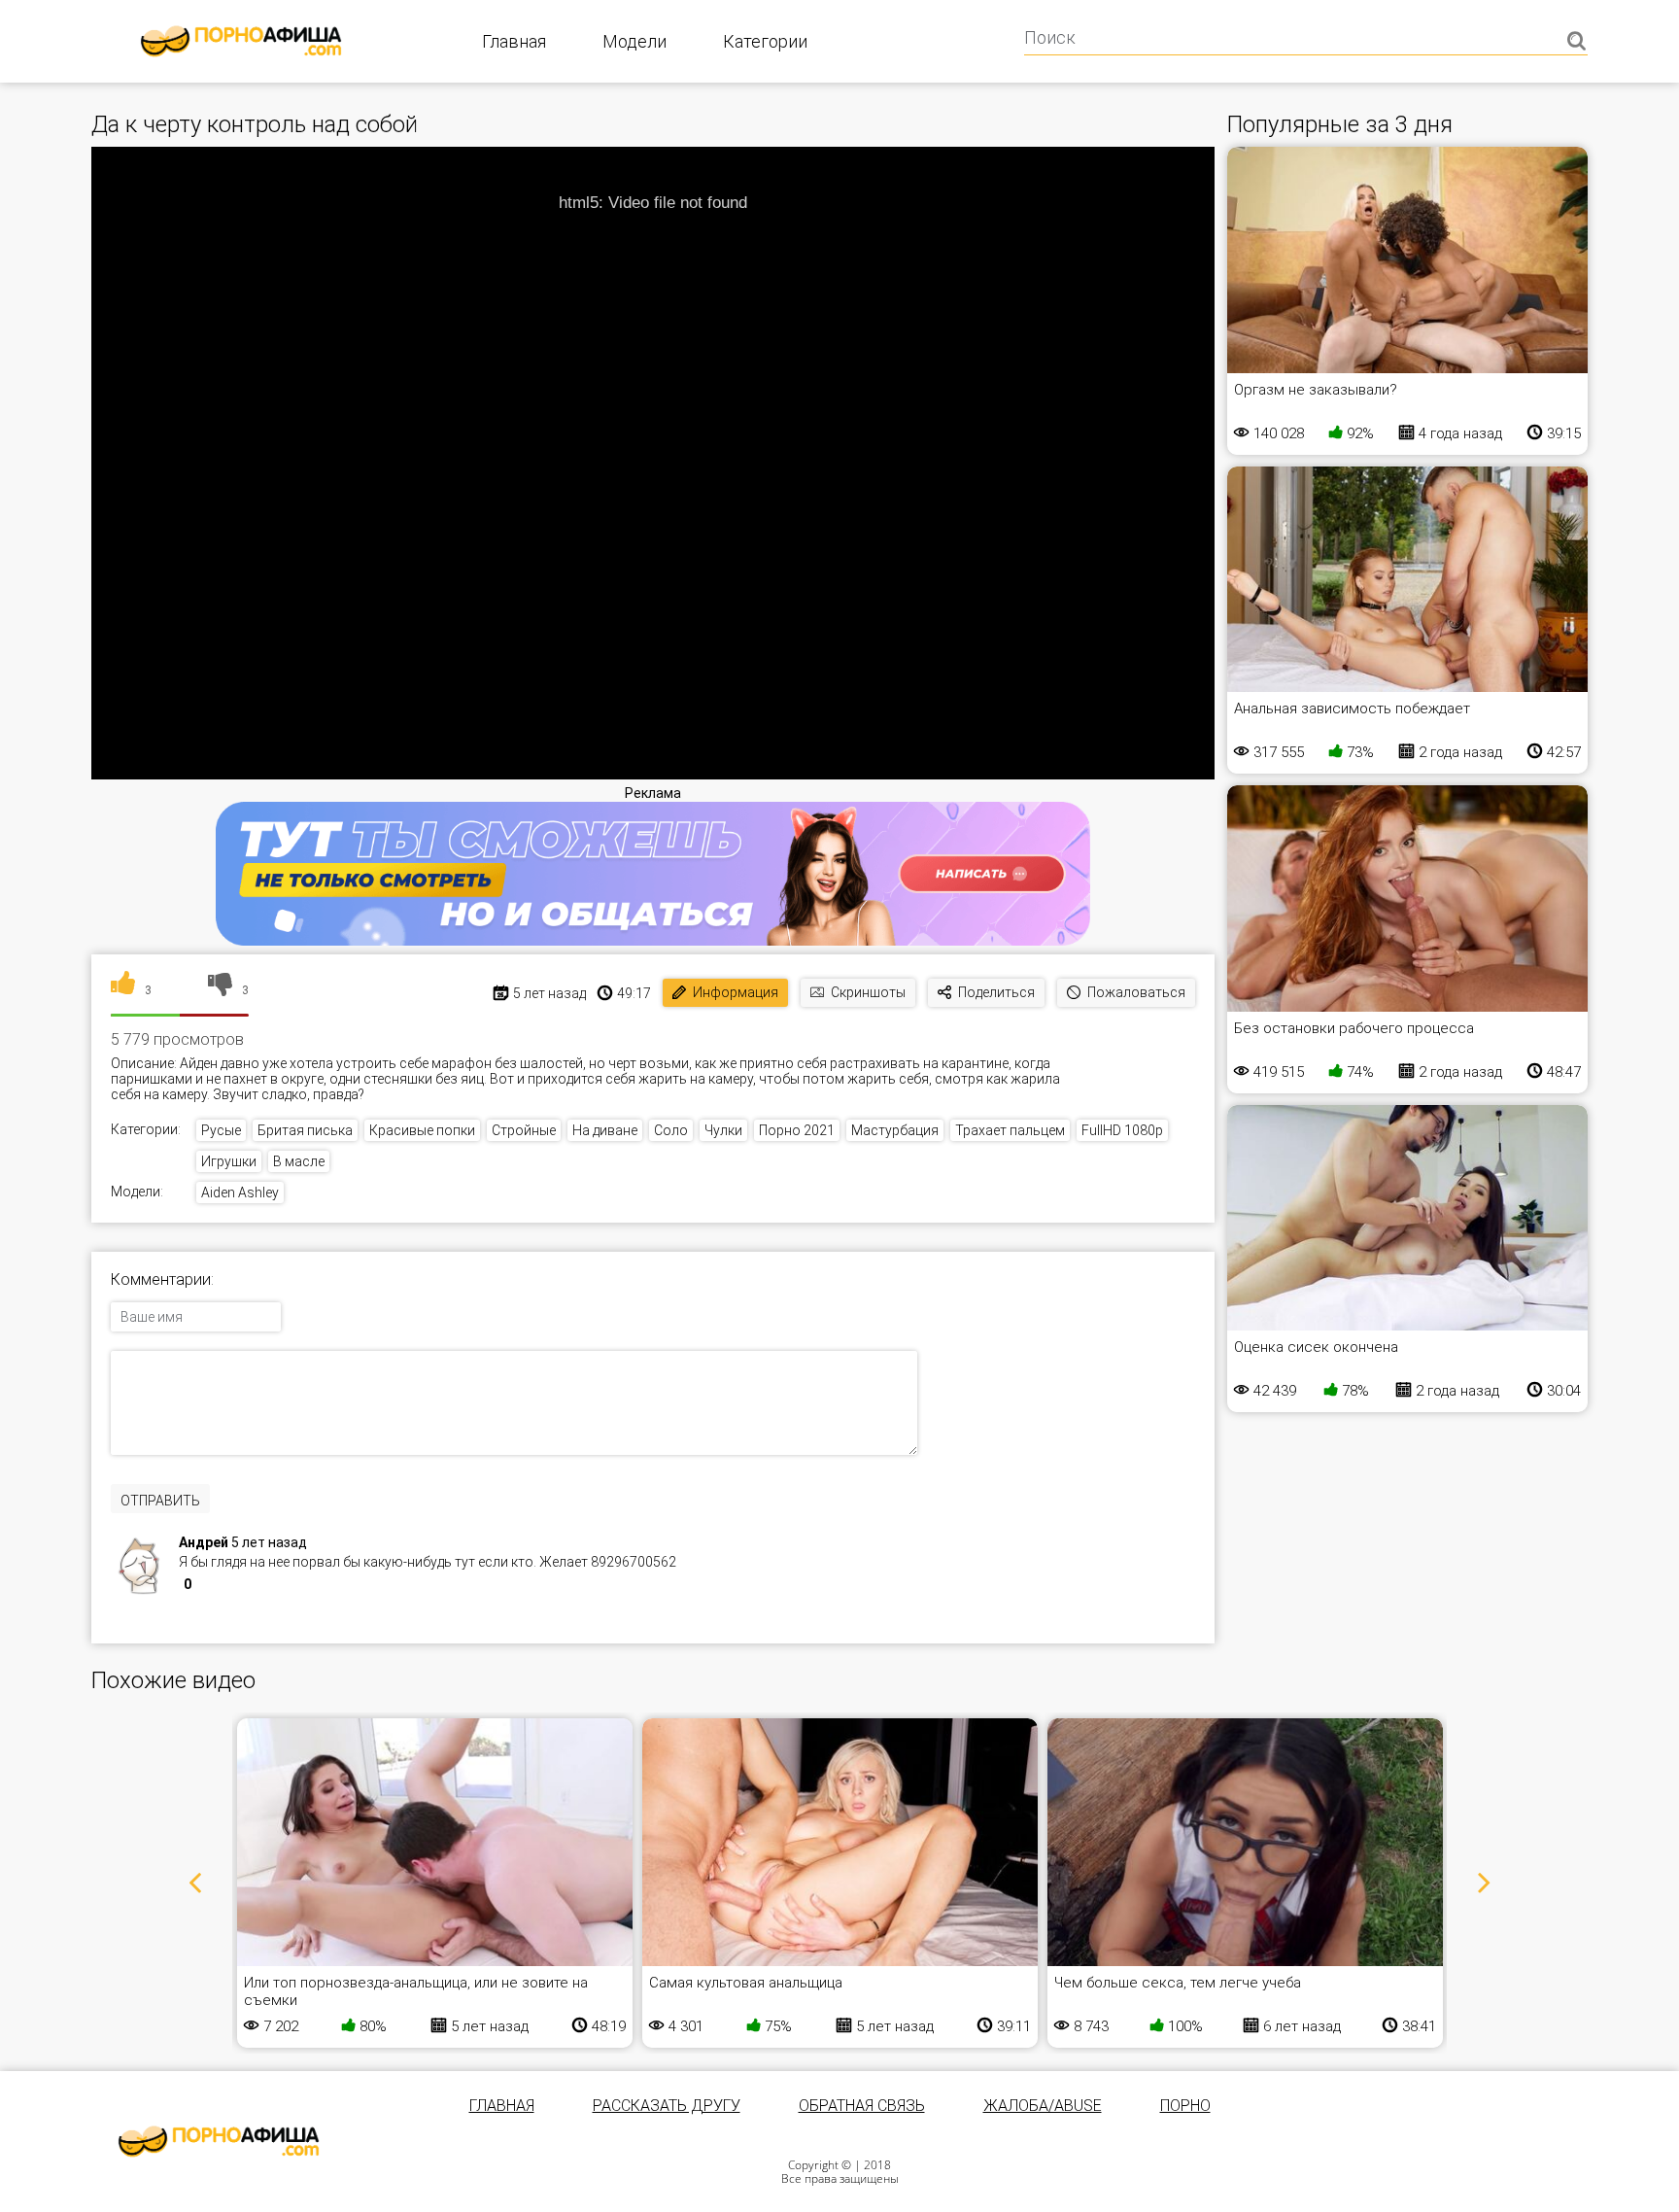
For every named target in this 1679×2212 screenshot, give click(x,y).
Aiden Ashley (240, 1192)
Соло (671, 1130)
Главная (514, 41)
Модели (634, 41)
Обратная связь (862, 2106)
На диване (605, 1130)
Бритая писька (305, 1130)
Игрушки (229, 1161)
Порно (1185, 2106)
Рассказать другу (667, 2106)
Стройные (524, 1130)
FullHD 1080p (1122, 1130)
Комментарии (161, 1280)
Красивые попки (422, 1130)
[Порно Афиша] (219, 2141)
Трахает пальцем (1010, 1130)
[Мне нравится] (123, 990)
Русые (221, 1130)
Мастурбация (895, 1130)
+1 (208, 1586)
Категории (765, 41)
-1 (228, 1586)
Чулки (723, 1130)
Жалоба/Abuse (1043, 2106)
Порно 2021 (797, 1130)
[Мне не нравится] (220, 990)
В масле (299, 1161)
